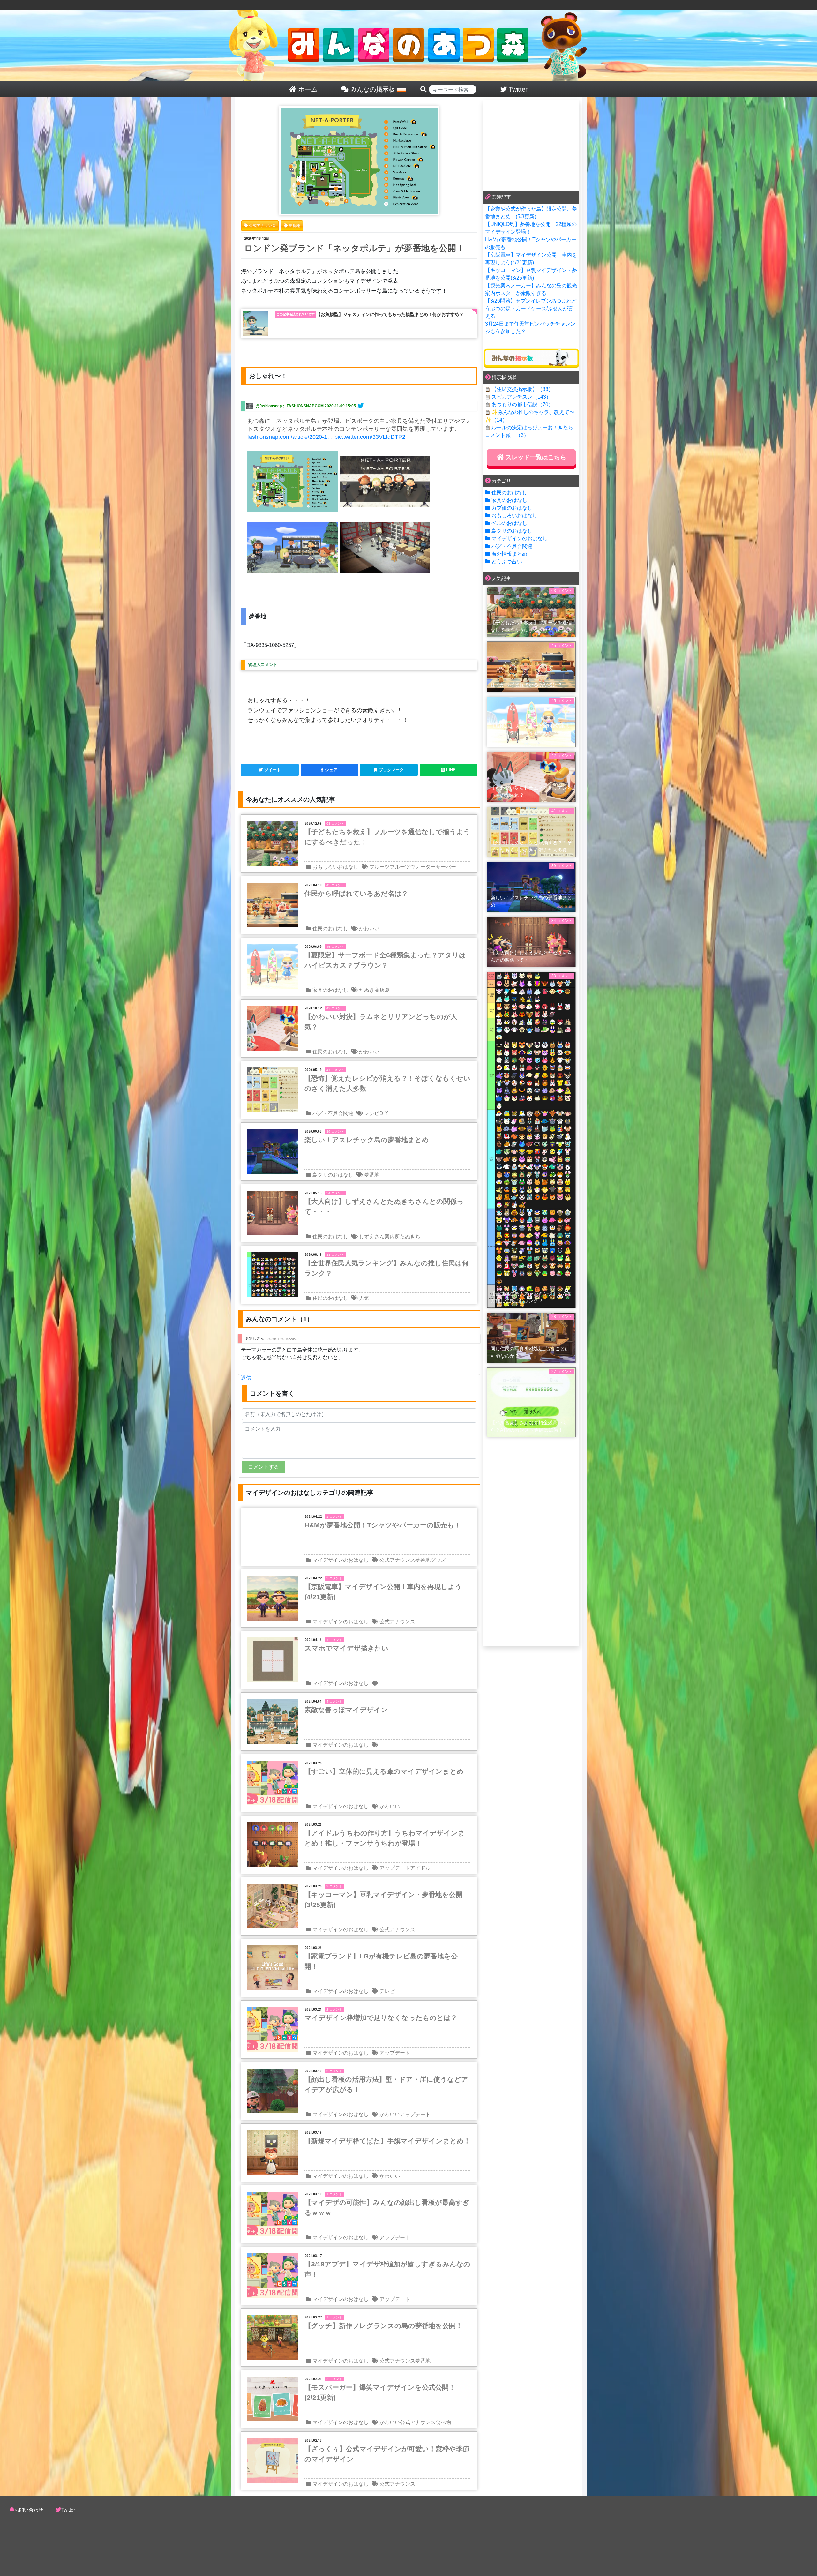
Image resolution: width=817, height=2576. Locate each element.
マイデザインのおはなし (341, 1560)
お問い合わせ (29, 2510)
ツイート (273, 770)
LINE (451, 770)
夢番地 (372, 1175)
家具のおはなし (330, 990)
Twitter (68, 2510)
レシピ (372, 1113)
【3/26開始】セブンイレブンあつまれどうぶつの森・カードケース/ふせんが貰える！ (531, 308)
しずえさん (372, 1236)
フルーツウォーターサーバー (423, 867)
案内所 (392, 1236)
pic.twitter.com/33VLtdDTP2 (370, 437)
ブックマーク (391, 770)
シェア (331, 770)
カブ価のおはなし (512, 508)
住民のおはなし (330, 929)
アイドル (420, 1868)
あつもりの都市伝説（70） (522, 404)
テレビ (387, 1991)
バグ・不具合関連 (333, 1113)
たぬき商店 (372, 990)
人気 (364, 1298)
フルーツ (379, 867)
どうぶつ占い (507, 562)
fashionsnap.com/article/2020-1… (290, 437)
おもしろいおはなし (335, 867)
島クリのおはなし (333, 1175)
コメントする (264, 1467)
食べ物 (443, 2422)
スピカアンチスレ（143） (521, 397)
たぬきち (410, 1236)
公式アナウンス (397, 1560)
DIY (384, 1113)
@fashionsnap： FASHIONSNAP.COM (290, 406)
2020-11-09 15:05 (340, 406)
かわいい (369, 929)
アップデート (395, 1868)
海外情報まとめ (509, 554)
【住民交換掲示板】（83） (522, 389)
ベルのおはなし (509, 523)
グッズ (438, 1560)
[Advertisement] (531, 144)
